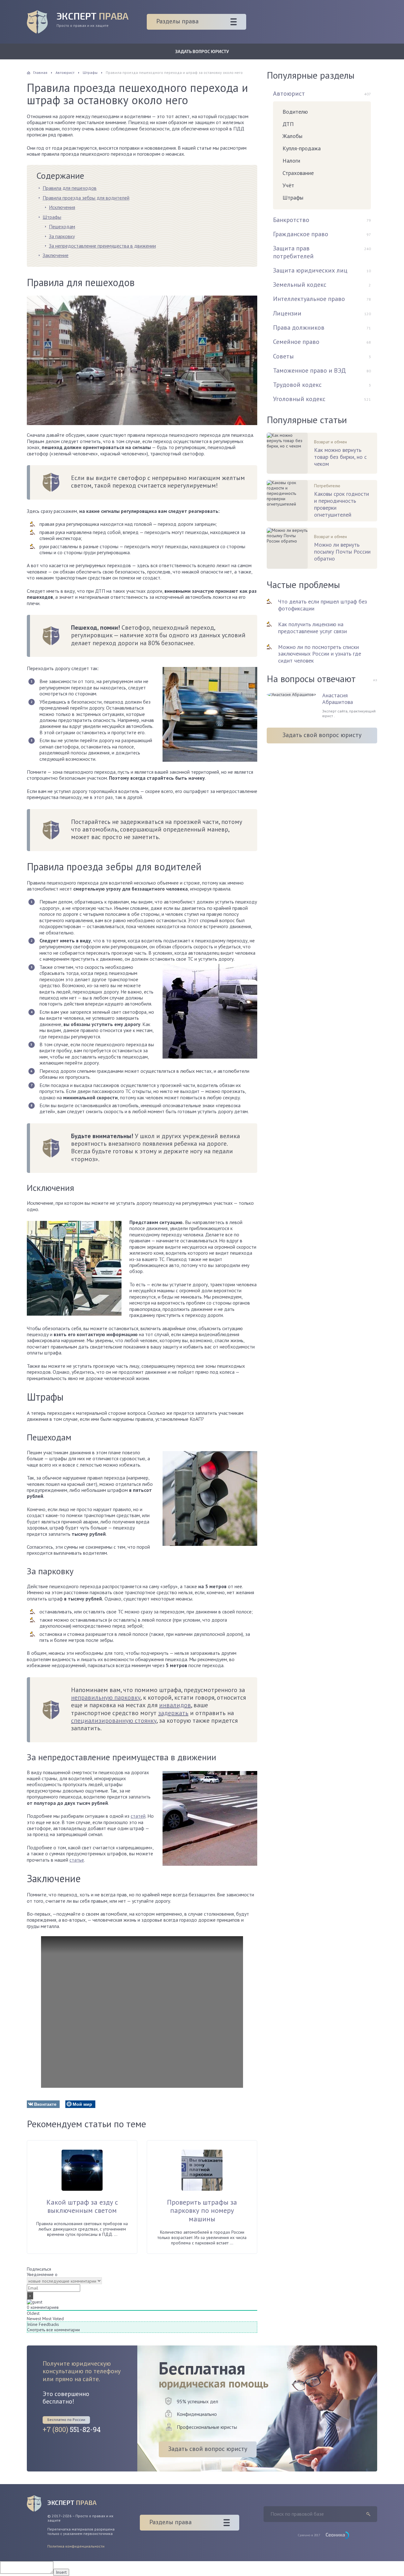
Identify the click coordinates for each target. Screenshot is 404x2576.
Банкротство (291, 220)
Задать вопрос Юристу (202, 51)
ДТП (288, 124)
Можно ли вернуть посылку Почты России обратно (342, 552)
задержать (173, 1713)
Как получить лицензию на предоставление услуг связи (312, 628)
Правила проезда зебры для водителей (86, 198)
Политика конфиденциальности (76, 2546)
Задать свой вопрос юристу (322, 735)
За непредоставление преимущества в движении (102, 246)
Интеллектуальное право (309, 299)
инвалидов (175, 1705)
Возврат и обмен (330, 442)
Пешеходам (62, 226)
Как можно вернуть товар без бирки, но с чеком (340, 457)
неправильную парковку (106, 1697)
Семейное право (296, 342)
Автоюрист (289, 93)
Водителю (295, 112)
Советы (283, 356)
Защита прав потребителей (293, 252)
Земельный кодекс (300, 285)
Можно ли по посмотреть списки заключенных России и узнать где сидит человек (320, 654)
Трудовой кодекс (297, 385)
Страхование (298, 173)
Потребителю (327, 486)
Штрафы (52, 217)
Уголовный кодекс (299, 399)
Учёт (288, 185)
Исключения (62, 207)
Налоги (291, 161)
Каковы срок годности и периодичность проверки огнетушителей (342, 504)
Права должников (299, 327)
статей (138, 1816)
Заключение (56, 255)
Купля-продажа (302, 148)
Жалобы (292, 136)
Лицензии (287, 313)
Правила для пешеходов (70, 188)
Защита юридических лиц (310, 270)
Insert (61, 2572)
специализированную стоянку (114, 1720)
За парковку (62, 236)
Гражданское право (301, 234)
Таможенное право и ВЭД (309, 370)
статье (77, 1860)
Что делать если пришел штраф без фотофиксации (323, 605)
